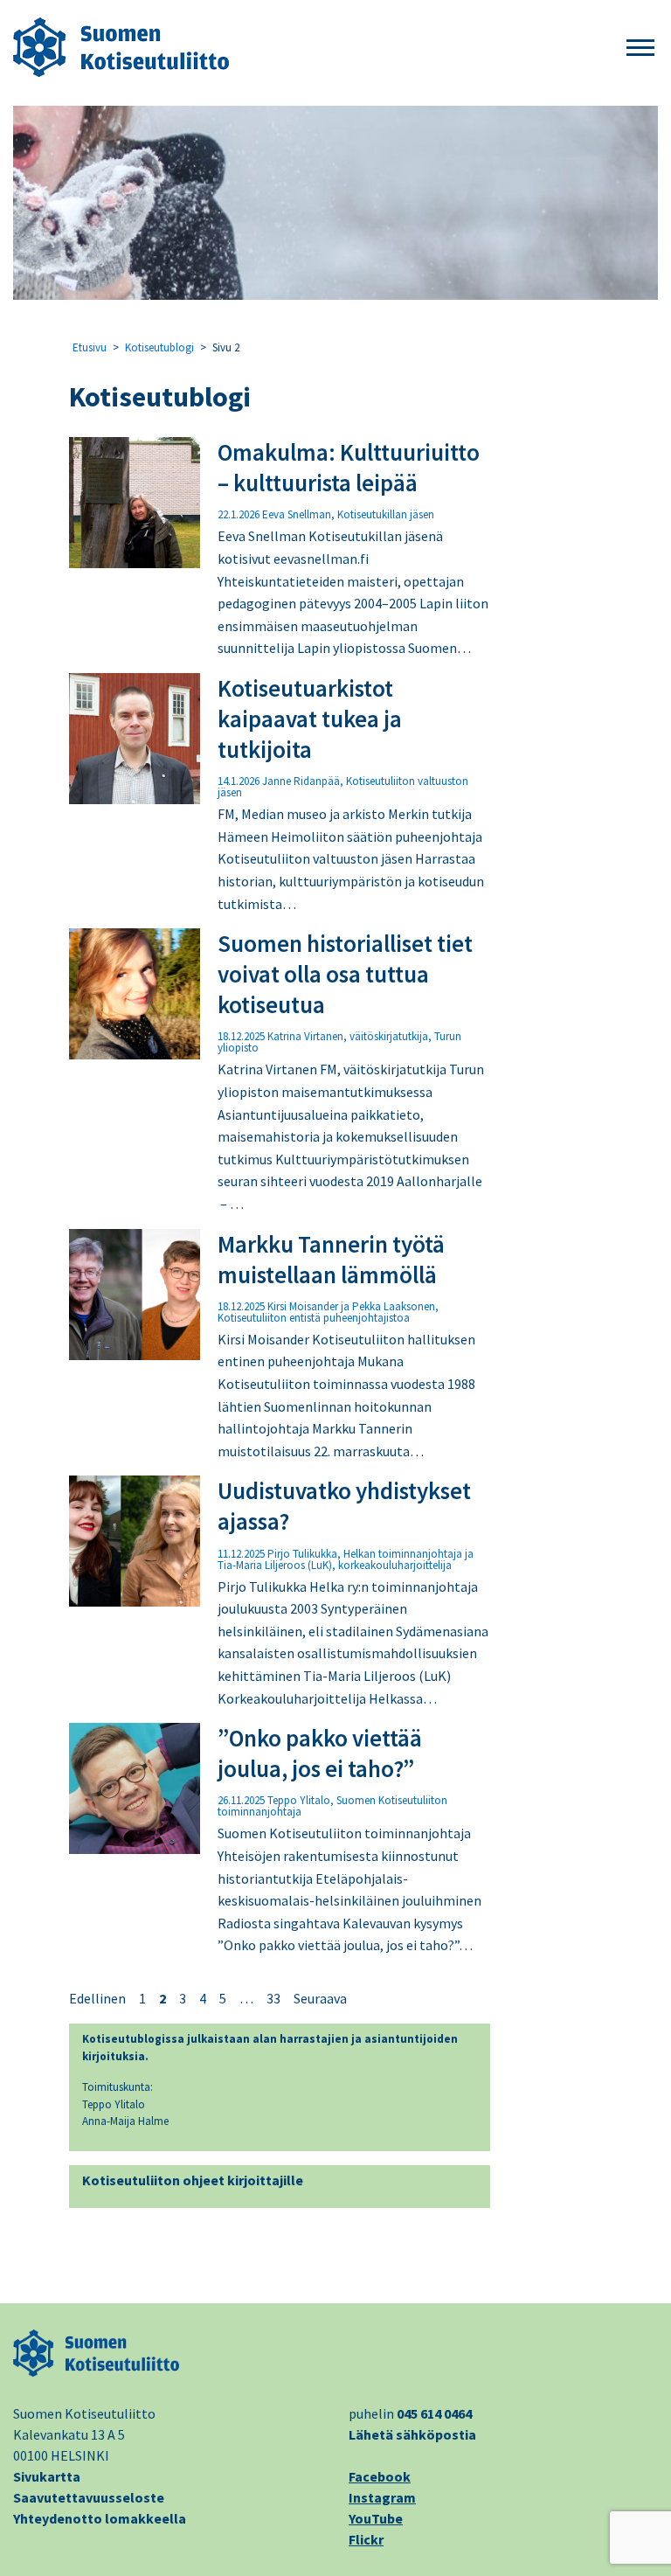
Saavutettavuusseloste (89, 2497)
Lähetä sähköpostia (412, 2434)
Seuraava (320, 1998)
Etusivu (90, 347)
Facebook (380, 2476)
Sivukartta (47, 2476)
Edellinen (97, 1998)
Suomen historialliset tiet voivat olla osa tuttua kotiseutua (345, 974)
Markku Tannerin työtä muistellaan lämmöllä (331, 1259)
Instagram (382, 2497)
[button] (640, 49)
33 (273, 1998)
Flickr (366, 2539)
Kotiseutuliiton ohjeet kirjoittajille (193, 2180)
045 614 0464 (434, 2413)
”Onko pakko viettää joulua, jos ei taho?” (320, 1753)
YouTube (376, 2518)
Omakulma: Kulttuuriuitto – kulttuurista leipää (349, 467)
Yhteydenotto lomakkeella (100, 2518)
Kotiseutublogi (159, 347)
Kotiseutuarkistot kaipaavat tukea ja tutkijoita (310, 719)
